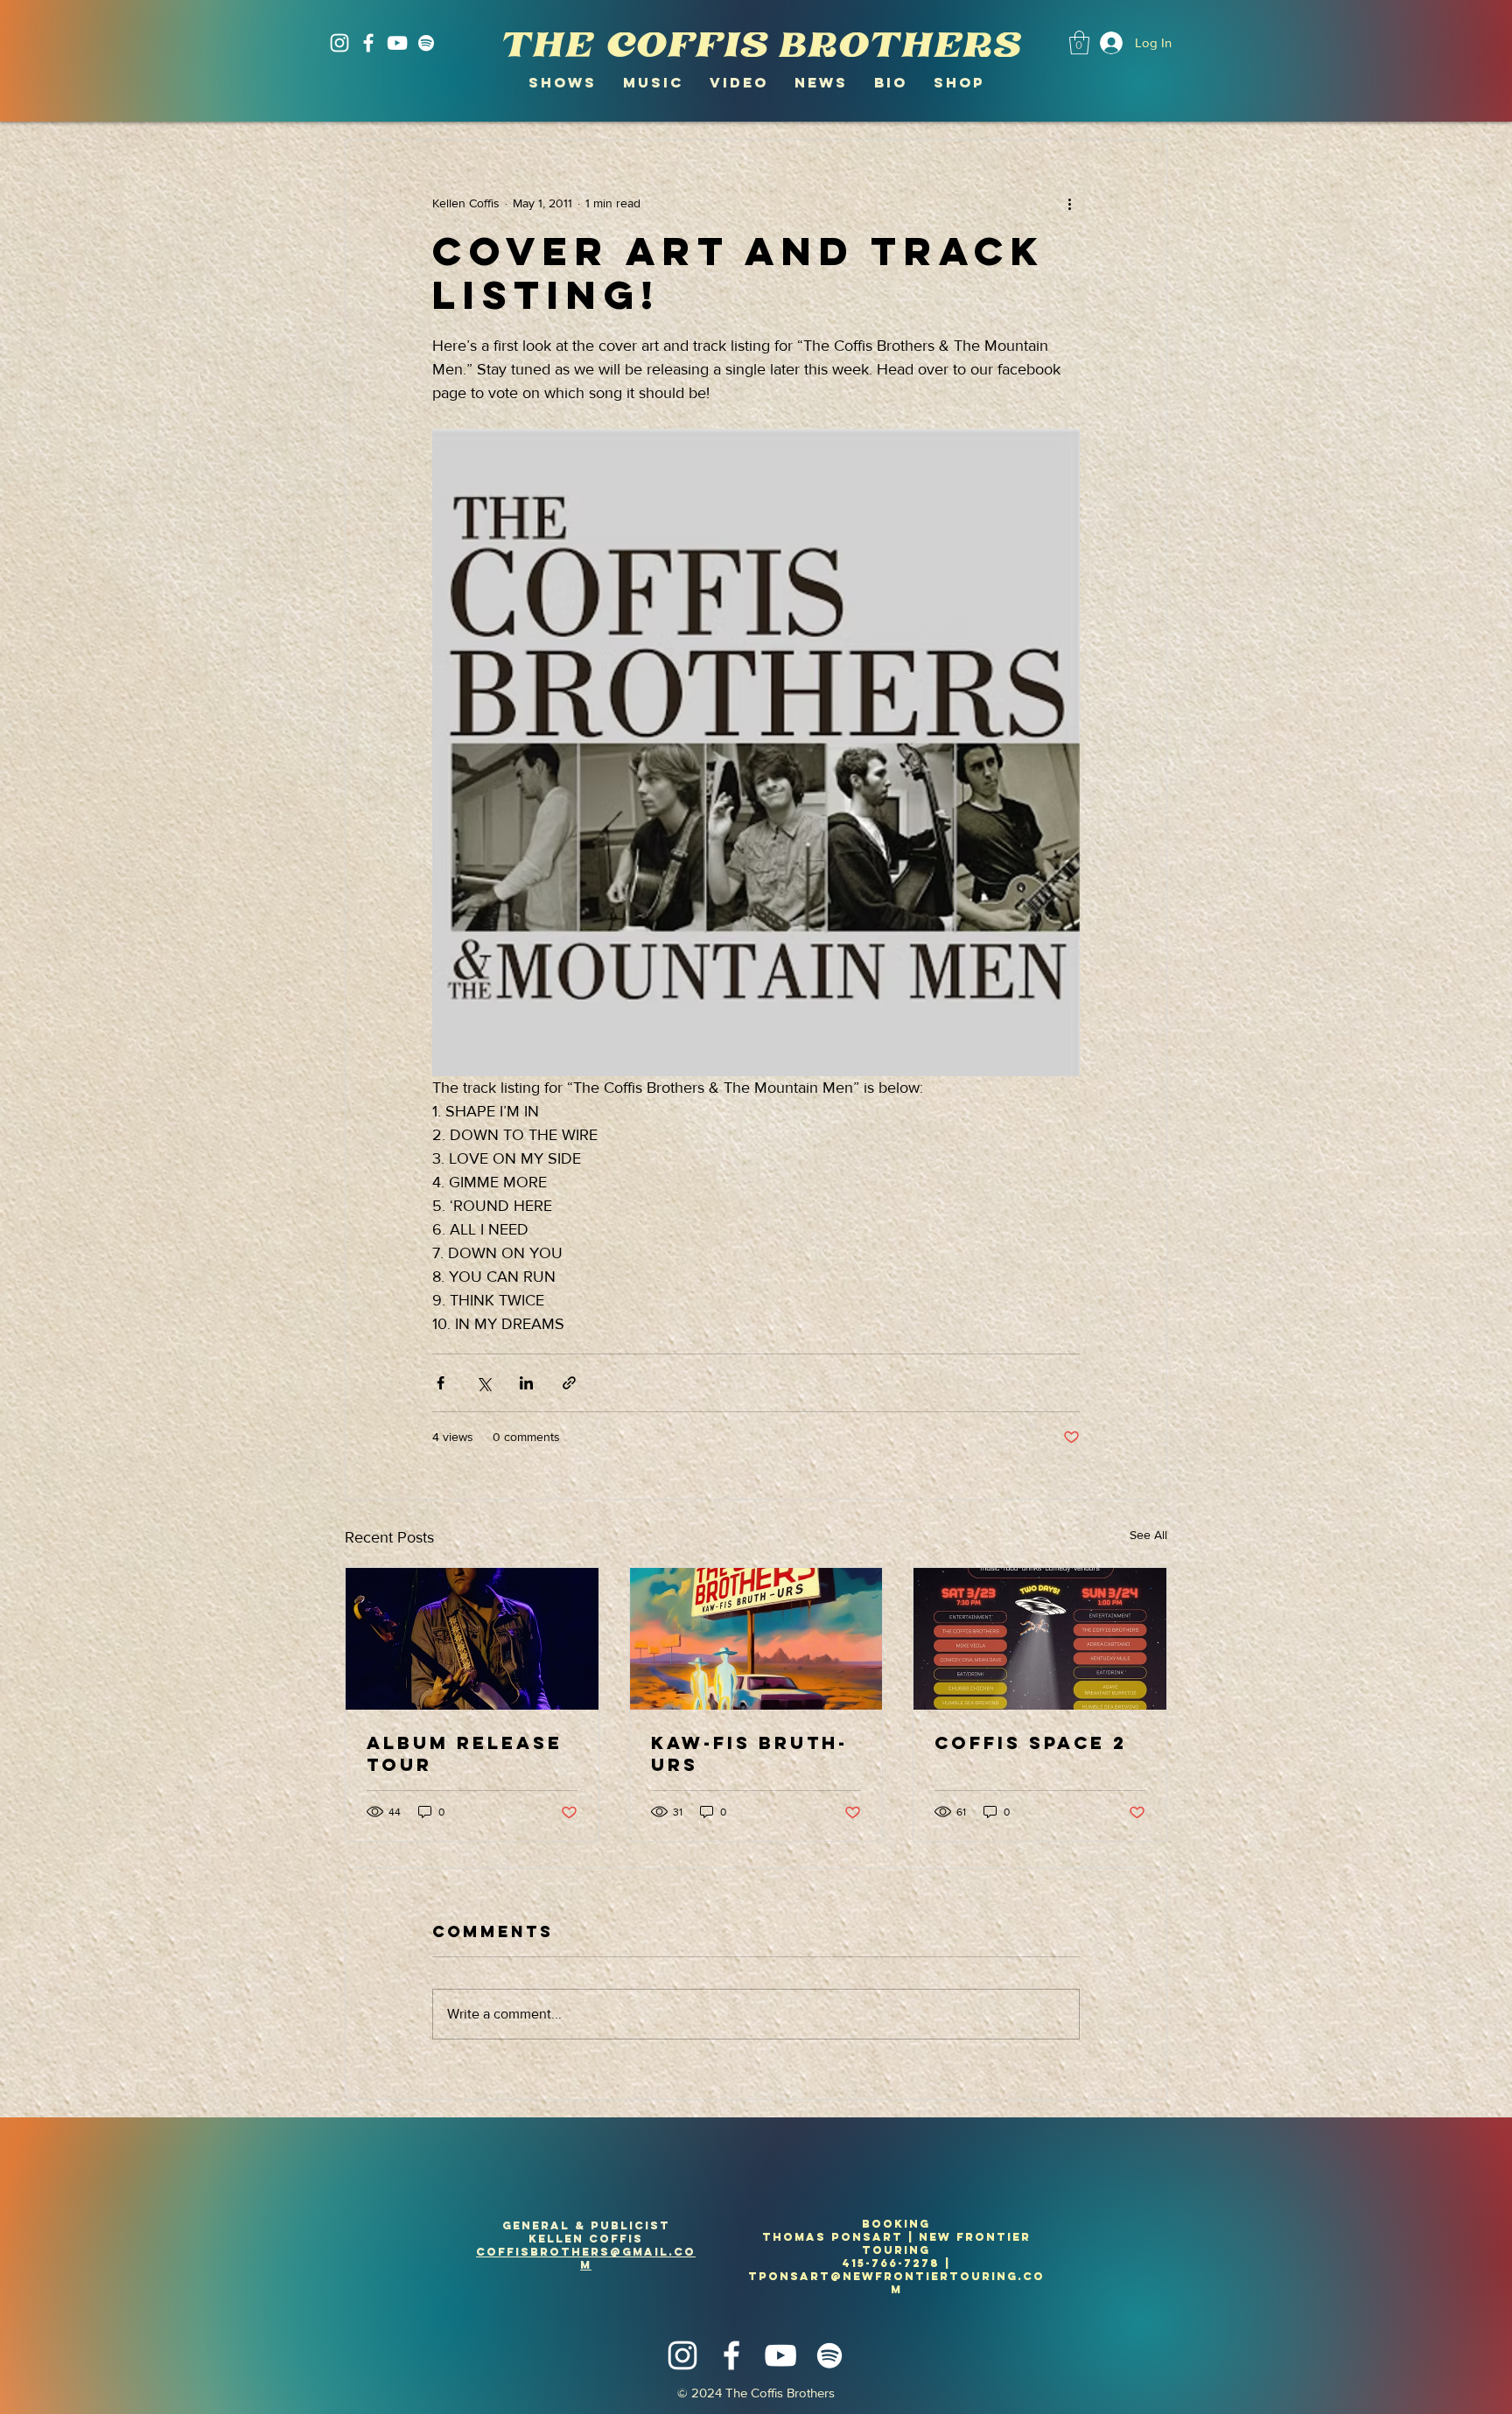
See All (1148, 1535)
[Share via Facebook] (441, 1383)
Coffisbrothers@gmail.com (586, 2258)
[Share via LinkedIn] (526, 1383)
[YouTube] (397, 43)
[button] (1079, 42)
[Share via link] (569, 1383)
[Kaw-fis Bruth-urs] (756, 1639)
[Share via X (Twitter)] (483, 1383)
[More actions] (1069, 203)
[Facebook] (368, 43)
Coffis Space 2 (1031, 1742)
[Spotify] (426, 43)
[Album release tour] (472, 1639)
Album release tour (465, 1753)
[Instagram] (339, 43)
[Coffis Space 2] (1040, 1639)
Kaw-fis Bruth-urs (749, 1753)
